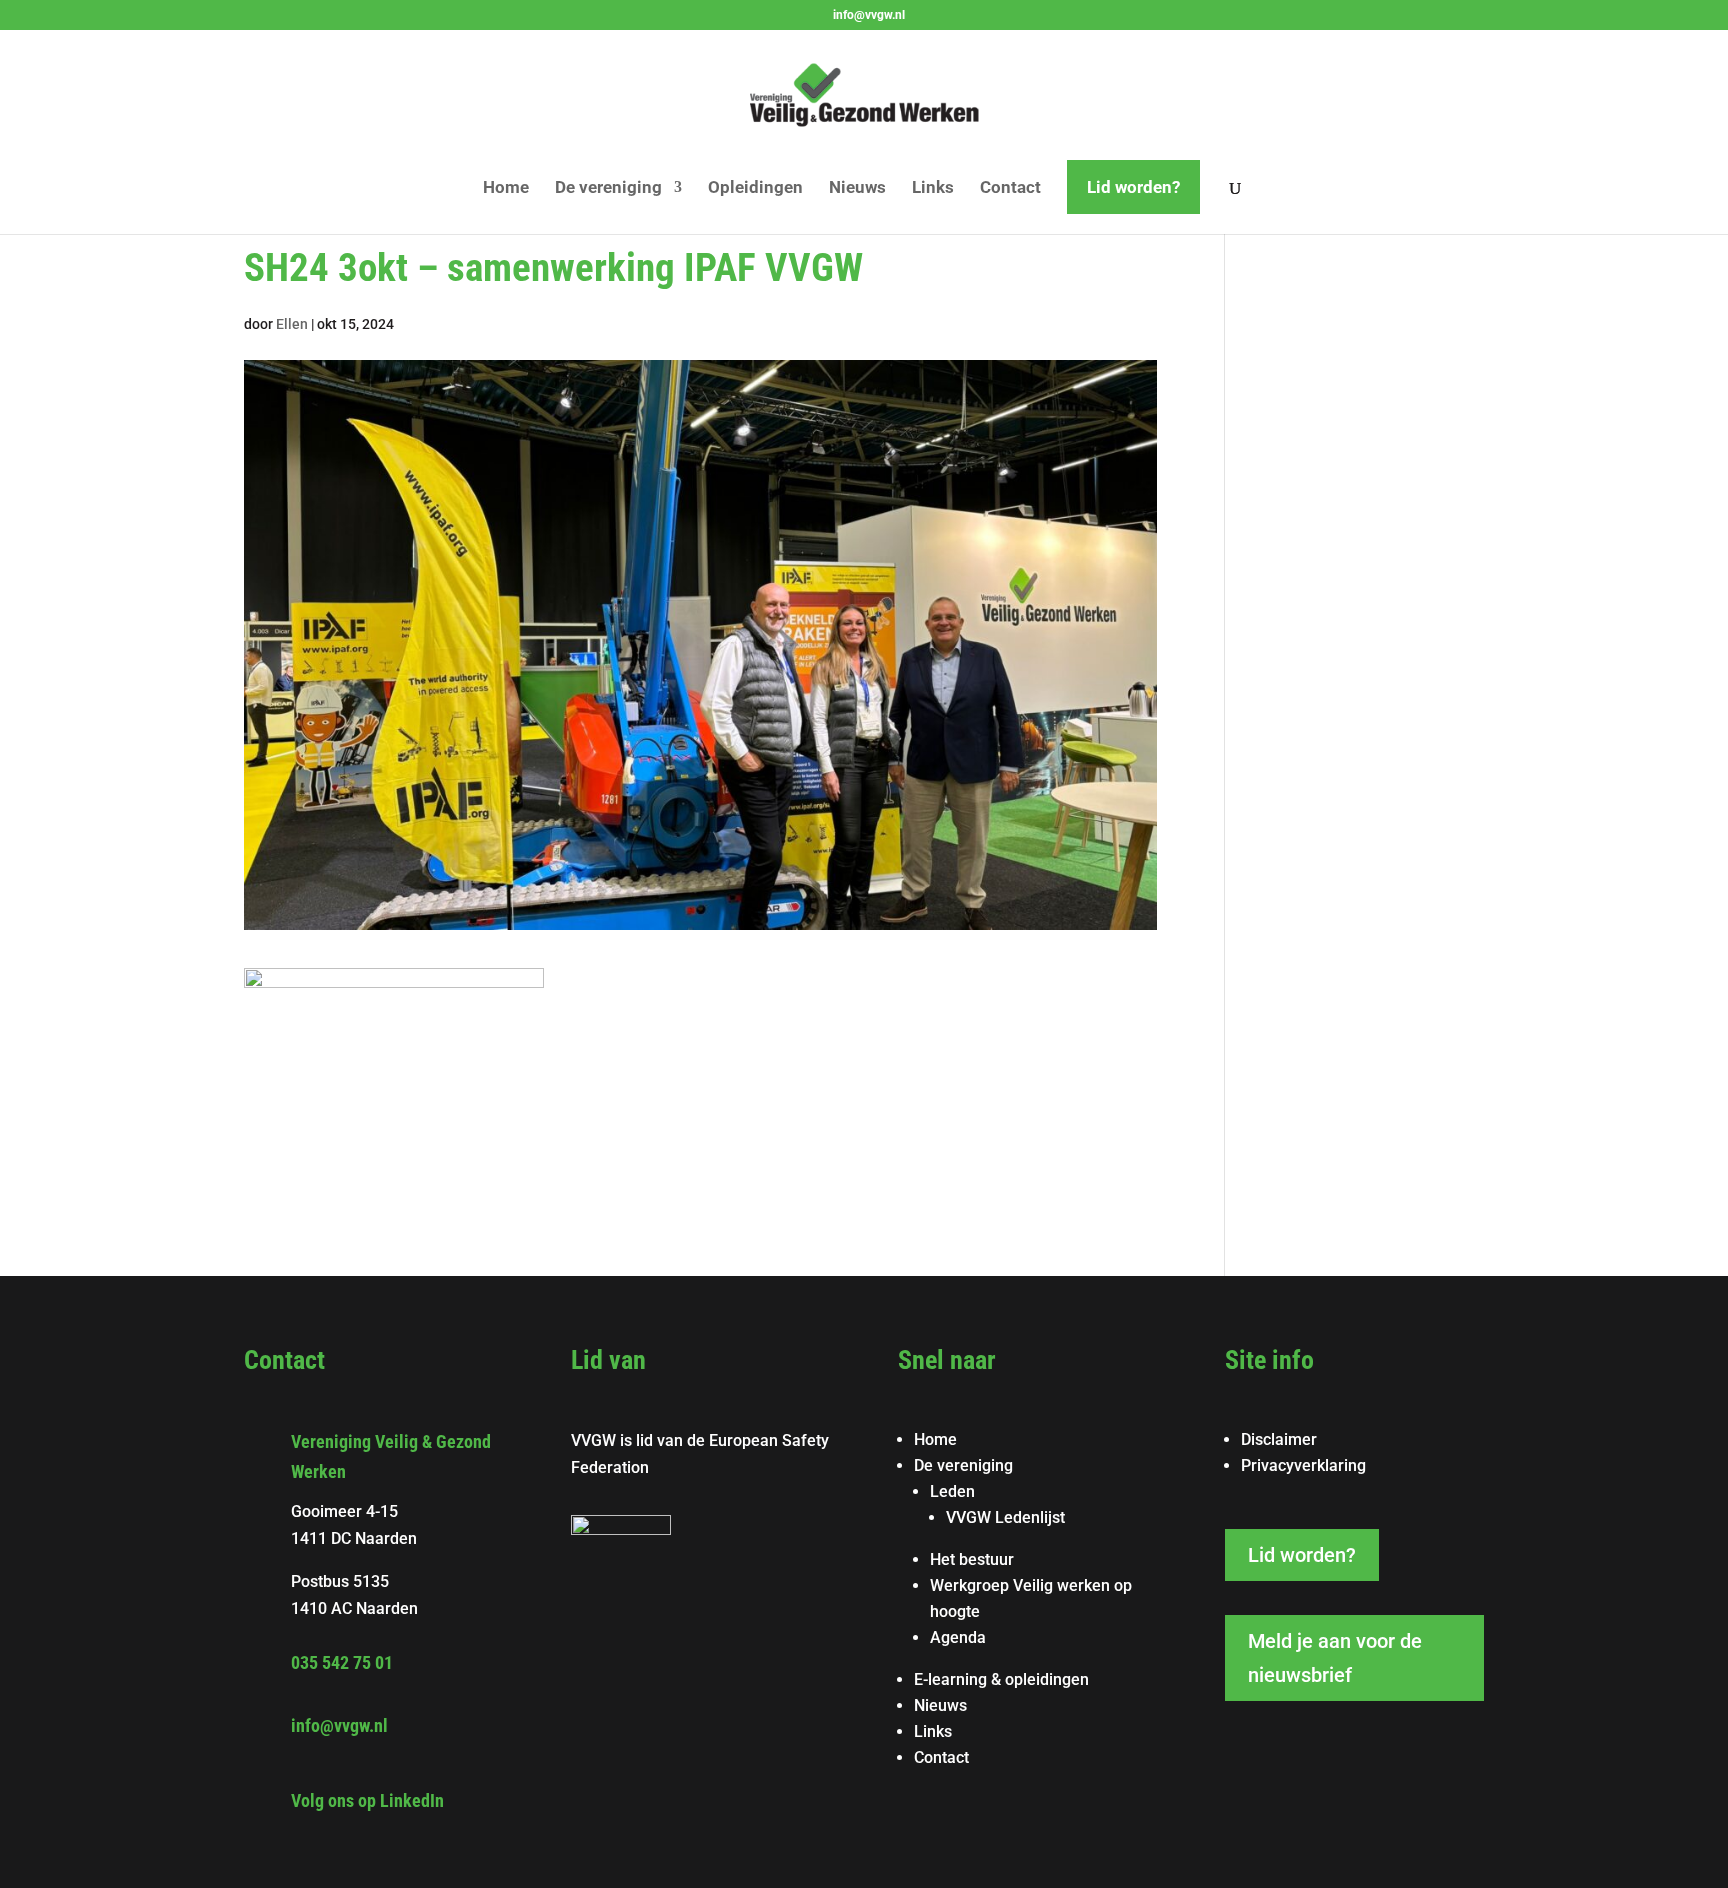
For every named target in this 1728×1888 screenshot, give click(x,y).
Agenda (958, 1637)
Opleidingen (755, 188)
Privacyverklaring (1303, 1465)
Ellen (292, 324)
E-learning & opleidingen (1001, 1679)
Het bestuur (972, 1559)
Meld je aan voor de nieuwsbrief (1335, 1658)
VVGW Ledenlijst (1005, 1517)
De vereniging (608, 188)
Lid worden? (1133, 187)
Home (506, 188)
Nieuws (857, 188)
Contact (1010, 188)
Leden (952, 1491)
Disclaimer (1279, 1439)
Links (933, 188)
